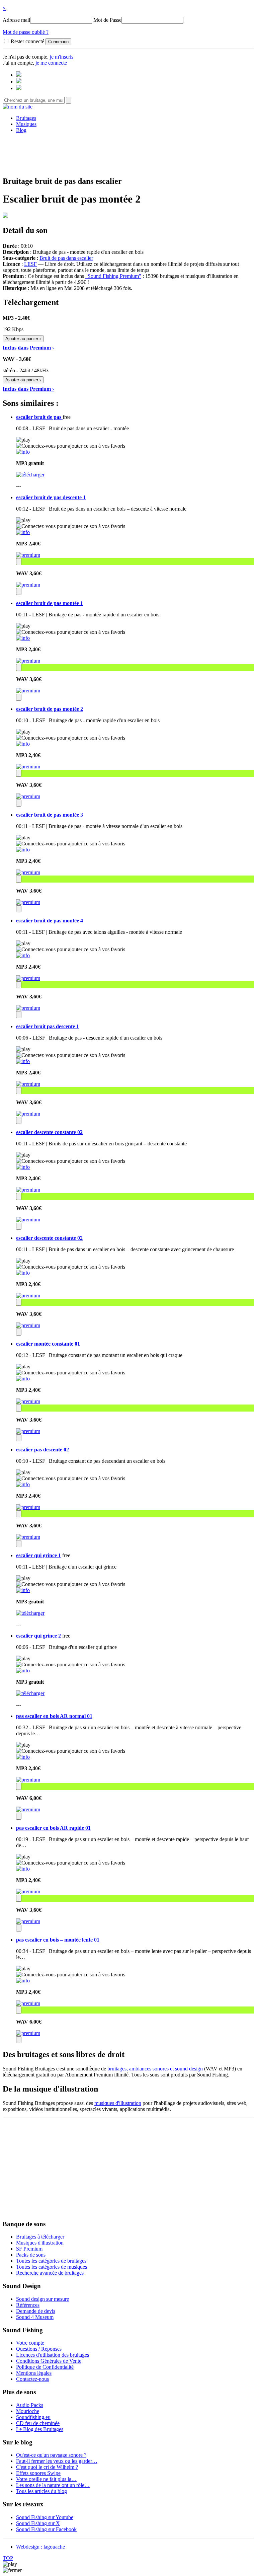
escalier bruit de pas (39, 417)
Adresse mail (16, 20)
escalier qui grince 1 (38, 1555)
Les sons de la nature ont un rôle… (53, 2485)
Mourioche (28, 2411)
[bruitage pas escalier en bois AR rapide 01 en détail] (23, 1869)
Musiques (26, 124)
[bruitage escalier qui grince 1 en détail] (23, 1590)
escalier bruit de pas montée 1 (50, 603)
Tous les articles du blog (41, 2491)
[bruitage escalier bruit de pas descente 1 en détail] (23, 532)
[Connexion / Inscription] (19, 82)
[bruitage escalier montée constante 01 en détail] (23, 1379)
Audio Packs (30, 2405)
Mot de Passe (107, 20)
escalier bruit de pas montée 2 (50, 709)
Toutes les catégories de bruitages (51, 2261)
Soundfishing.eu (33, 2417)
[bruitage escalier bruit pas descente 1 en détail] (23, 1061)
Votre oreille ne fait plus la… (46, 2479)
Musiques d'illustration (40, 2243)
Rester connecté (27, 41)
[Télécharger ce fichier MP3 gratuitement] (30, 475)
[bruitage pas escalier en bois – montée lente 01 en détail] (23, 1981)
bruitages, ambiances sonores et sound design (155, 2069)
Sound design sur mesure (42, 2299)
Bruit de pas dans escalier (66, 258)
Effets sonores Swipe (38, 2473)
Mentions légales (34, 2373)
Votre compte (30, 2343)
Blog (21, 130)
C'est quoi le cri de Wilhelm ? (47, 2467)
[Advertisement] (128, 154)
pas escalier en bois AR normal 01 (54, 1716)
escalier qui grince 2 (38, 1636)
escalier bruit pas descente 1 (48, 1026)
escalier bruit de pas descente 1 (51, 497)
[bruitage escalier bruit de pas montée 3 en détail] (23, 850)
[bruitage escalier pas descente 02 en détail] (23, 1484)
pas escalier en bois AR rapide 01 (53, 1828)
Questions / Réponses (39, 2349)
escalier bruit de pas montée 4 (50, 921)
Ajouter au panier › (23, 339)
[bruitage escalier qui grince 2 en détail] (23, 1671)
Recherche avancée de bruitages (50, 2273)
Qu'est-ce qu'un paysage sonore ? (51, 2455)
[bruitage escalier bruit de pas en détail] (23, 452)
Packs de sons (31, 2255)
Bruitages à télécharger (40, 2237)
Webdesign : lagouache (40, 2547)
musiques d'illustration (118, 2103)
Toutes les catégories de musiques (52, 2267)
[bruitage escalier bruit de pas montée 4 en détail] (23, 955)
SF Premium (29, 2249)
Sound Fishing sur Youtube (45, 2517)
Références (28, 2305)
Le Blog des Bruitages (40, 2429)
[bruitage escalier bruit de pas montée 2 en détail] (23, 744)
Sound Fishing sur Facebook (46, 2529)
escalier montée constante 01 (48, 1344)
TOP (8, 2558)
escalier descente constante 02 (49, 1132)
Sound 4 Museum (35, 2317)
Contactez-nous (32, 2379)
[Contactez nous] (19, 75)
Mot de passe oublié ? (26, 32)
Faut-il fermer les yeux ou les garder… (57, 2461)
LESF (30, 264)
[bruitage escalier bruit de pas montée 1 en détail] (23, 638)
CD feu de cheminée (38, 2423)
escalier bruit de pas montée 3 (50, 815)
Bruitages (26, 118)
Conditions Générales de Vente (49, 2361)
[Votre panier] (19, 88)
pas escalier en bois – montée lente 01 (58, 1940)
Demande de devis (36, 2311)
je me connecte (51, 63)
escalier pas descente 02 (42, 1450)
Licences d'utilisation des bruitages (53, 2355)
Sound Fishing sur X (38, 2523)
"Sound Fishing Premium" (113, 276)
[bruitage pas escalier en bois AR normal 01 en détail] (23, 1757)
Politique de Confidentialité (45, 2367)
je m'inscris (62, 57)
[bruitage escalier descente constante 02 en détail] (23, 1167)
